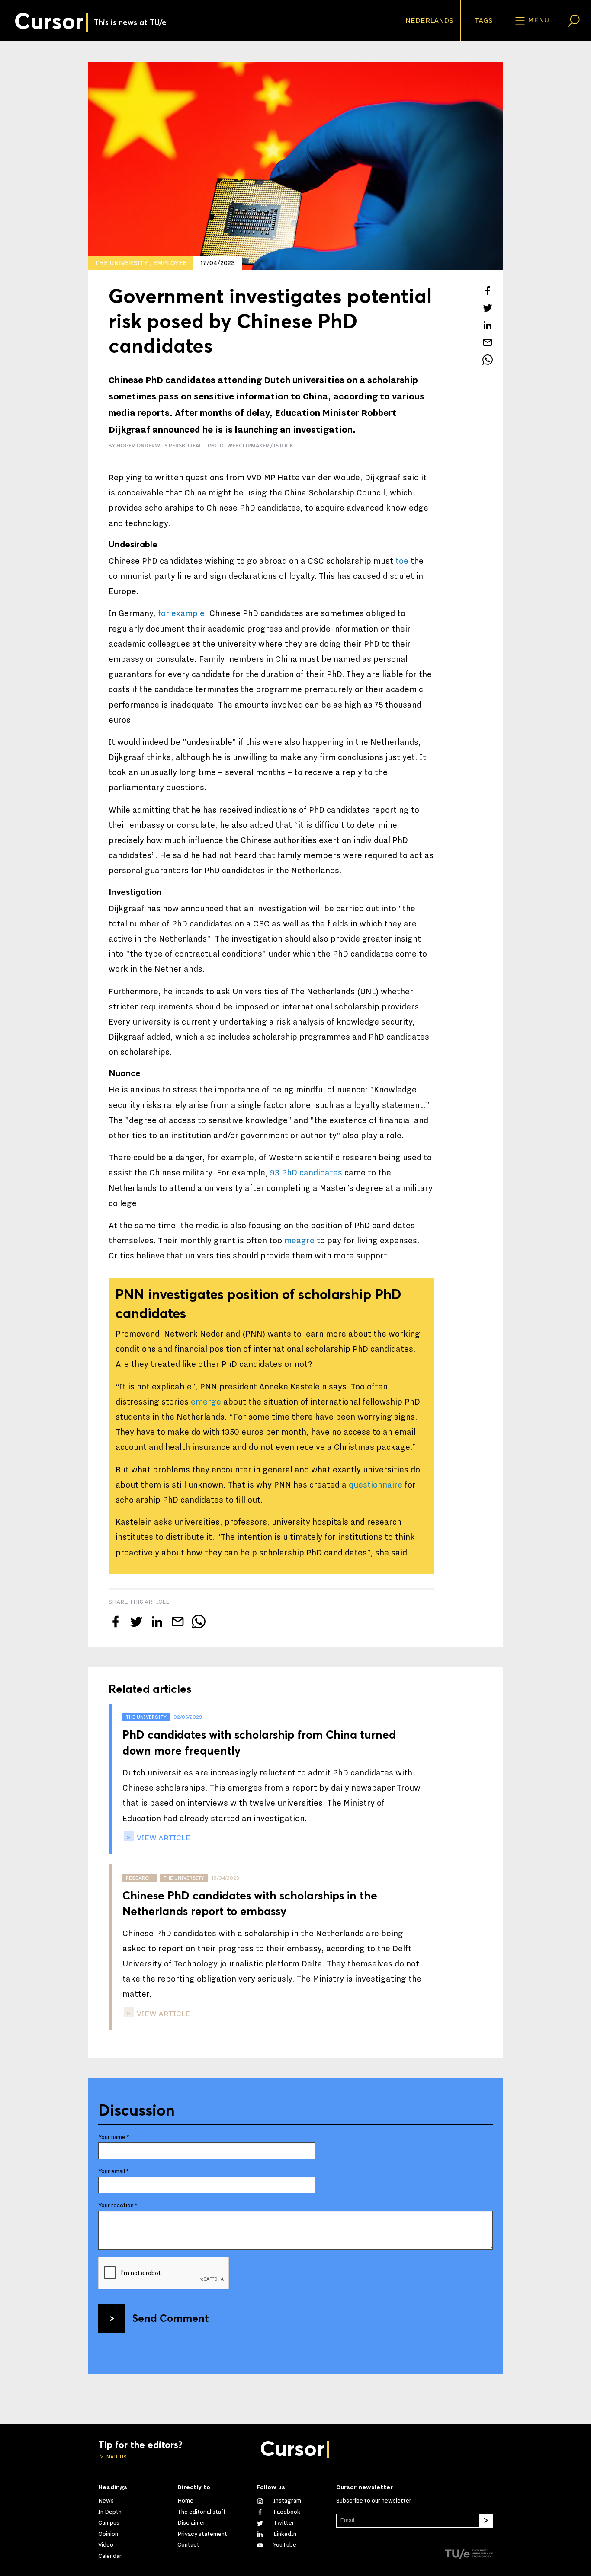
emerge (206, 1402)
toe (402, 561)
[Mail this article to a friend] (488, 342)
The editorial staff (201, 2512)
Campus (109, 2523)
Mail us (116, 2457)
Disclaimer (191, 2523)
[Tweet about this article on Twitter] (488, 308)
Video (106, 2545)
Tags (484, 21)
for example (181, 613)
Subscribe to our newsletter (374, 2501)
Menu (538, 20)
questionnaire (376, 1485)
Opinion (108, 2534)
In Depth (110, 2512)
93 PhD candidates (306, 1173)
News (106, 2501)
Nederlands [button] (429, 21)
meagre (299, 1241)
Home (185, 2501)
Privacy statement (202, 2534)
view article (163, 1838)
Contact (188, 2545)
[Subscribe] (486, 2521)
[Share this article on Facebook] (488, 290)
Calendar (110, 2556)
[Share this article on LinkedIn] (488, 325)
